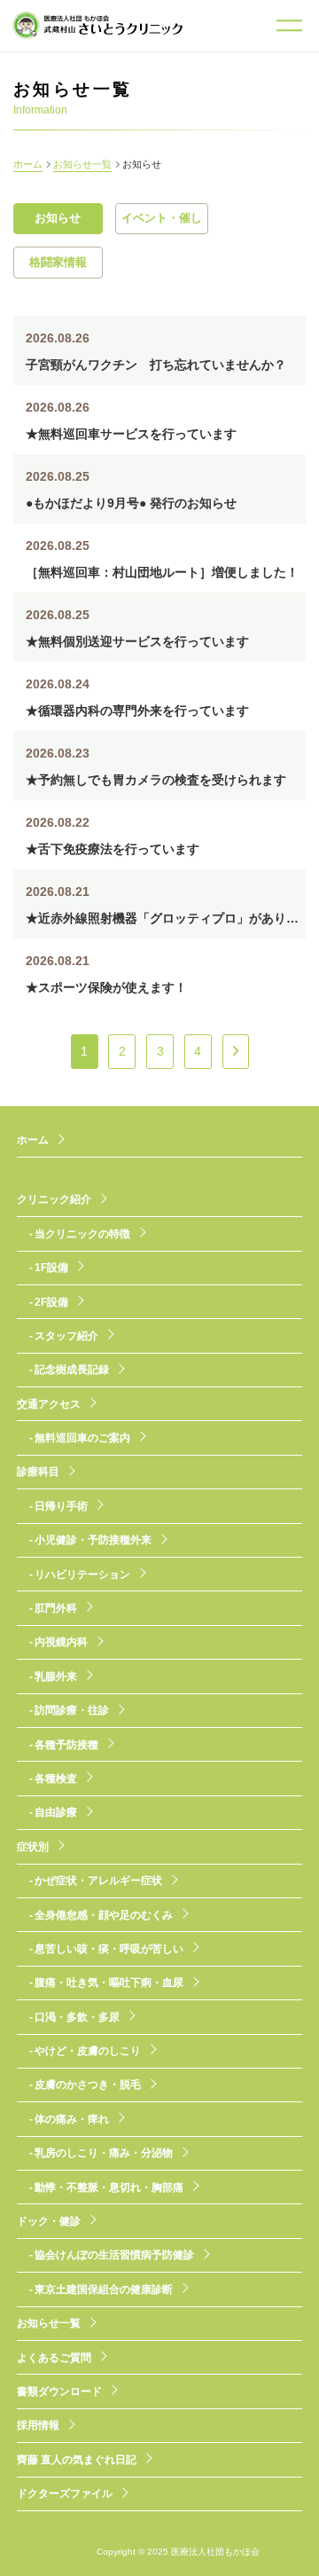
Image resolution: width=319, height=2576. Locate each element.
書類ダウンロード (59, 2391)
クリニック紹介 (54, 1199)
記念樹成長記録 (72, 1370)
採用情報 (38, 2425)
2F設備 (51, 1302)
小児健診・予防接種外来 (93, 1540)
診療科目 (38, 1472)
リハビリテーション (82, 1575)
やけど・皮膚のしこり (88, 2051)
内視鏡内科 (61, 1642)
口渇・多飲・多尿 (77, 2017)
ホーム (28, 164)
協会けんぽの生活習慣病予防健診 (114, 2255)
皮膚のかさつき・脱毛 (88, 2085)
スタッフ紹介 (66, 1336)
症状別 (33, 1847)
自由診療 (56, 1812)
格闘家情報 (58, 263)
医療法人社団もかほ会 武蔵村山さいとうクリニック (97, 25)
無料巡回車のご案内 (82, 1438)
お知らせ (58, 218)
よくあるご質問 (54, 2358)
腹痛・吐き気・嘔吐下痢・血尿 (109, 1983)
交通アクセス (49, 1404)
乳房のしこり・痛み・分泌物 (104, 2153)
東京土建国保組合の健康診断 (104, 2289)
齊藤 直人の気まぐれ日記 (77, 2460)
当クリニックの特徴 (82, 1234)
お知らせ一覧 (82, 164)
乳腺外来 (56, 1677)
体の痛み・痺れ (72, 2119)
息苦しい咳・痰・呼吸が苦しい (109, 1949)
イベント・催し (162, 218)
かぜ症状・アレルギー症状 (98, 1881)
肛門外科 (56, 1608)
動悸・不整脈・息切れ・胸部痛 (109, 2187)
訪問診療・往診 (72, 1710)
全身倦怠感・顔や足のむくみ (104, 1915)
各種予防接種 (66, 1745)
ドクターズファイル (65, 2494)
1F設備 (51, 1268)
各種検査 (56, 1779)
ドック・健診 (49, 2221)
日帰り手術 (61, 1506)
